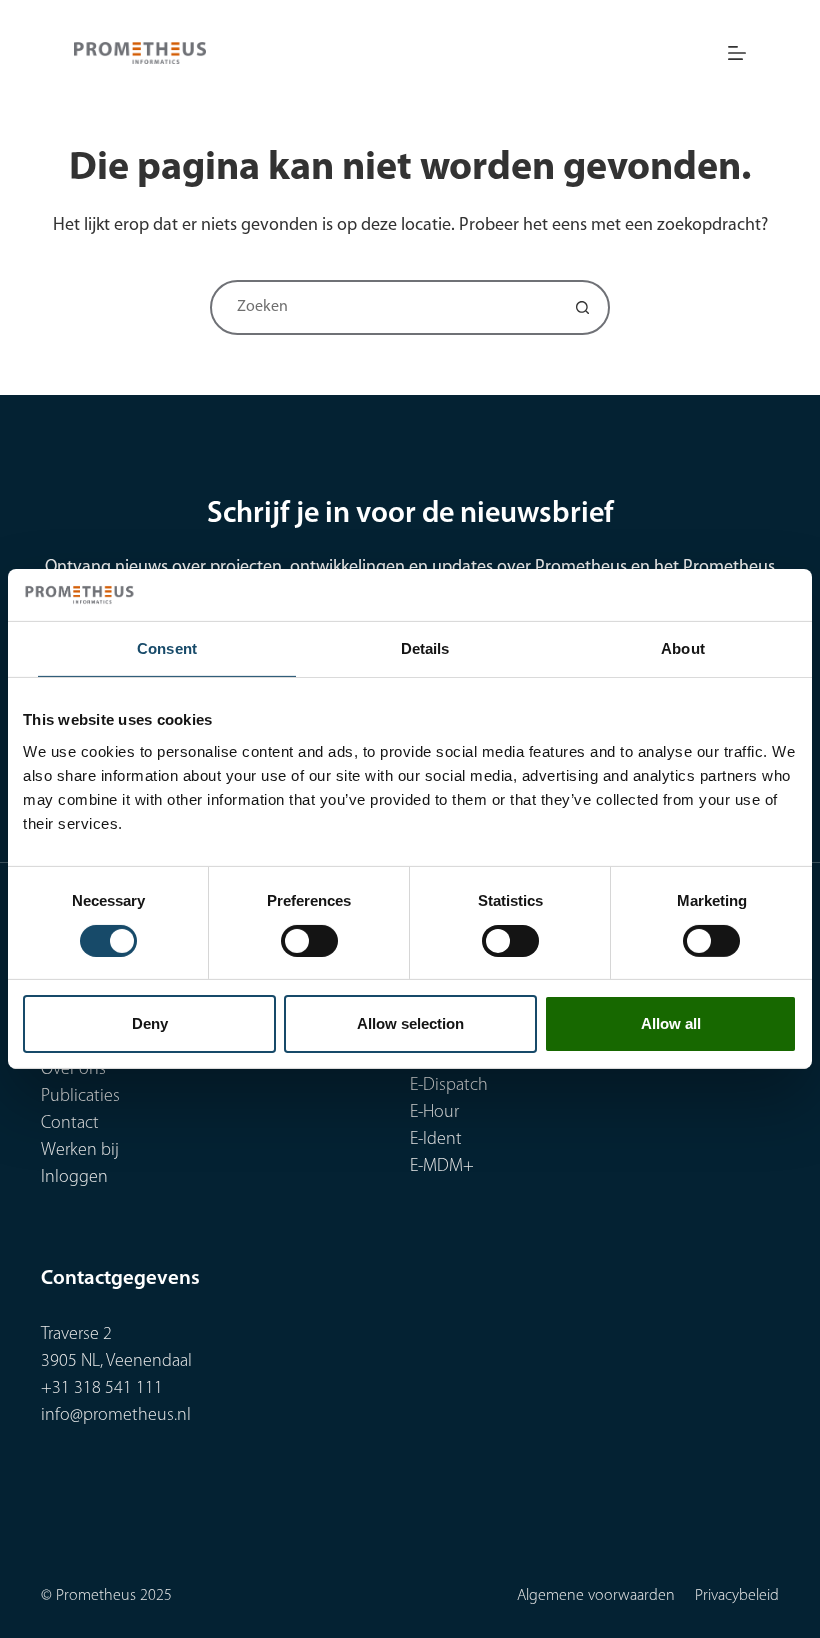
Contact (70, 1124)
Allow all (671, 1023)
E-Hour (434, 1113)
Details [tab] (425, 648)
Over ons (73, 1070)
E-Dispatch (449, 1086)
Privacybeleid (737, 1596)
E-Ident (436, 1140)
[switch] (309, 941)
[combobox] (384, 307)
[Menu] (737, 53)
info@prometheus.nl (116, 1416)
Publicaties (80, 1097)
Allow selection (410, 1023)
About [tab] (683, 648)
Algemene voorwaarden (596, 1596)
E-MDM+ (442, 1167)
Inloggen (74, 1178)
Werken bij (80, 1151)
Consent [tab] (167, 648)
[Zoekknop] (582, 307)
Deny (150, 1023)
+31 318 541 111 (102, 1389)
